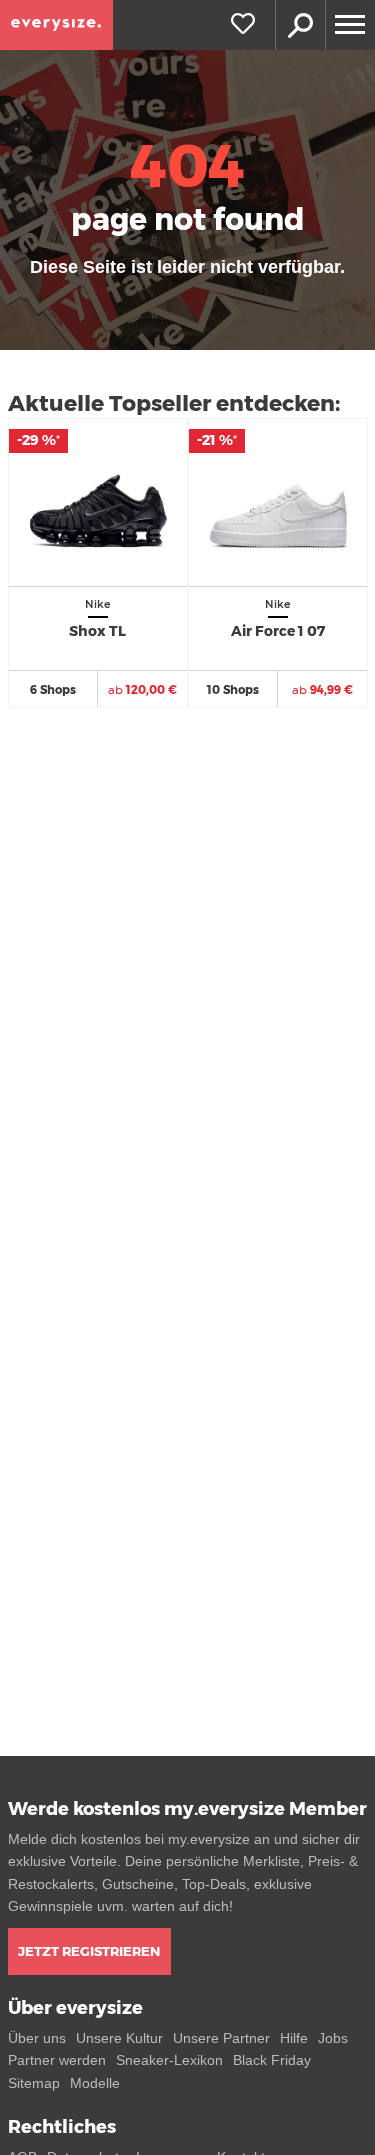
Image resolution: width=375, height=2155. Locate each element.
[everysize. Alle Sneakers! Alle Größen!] (56, 25)
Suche (300, 25)
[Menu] (350, 25)
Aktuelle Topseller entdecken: (174, 403)
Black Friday (272, 2060)
